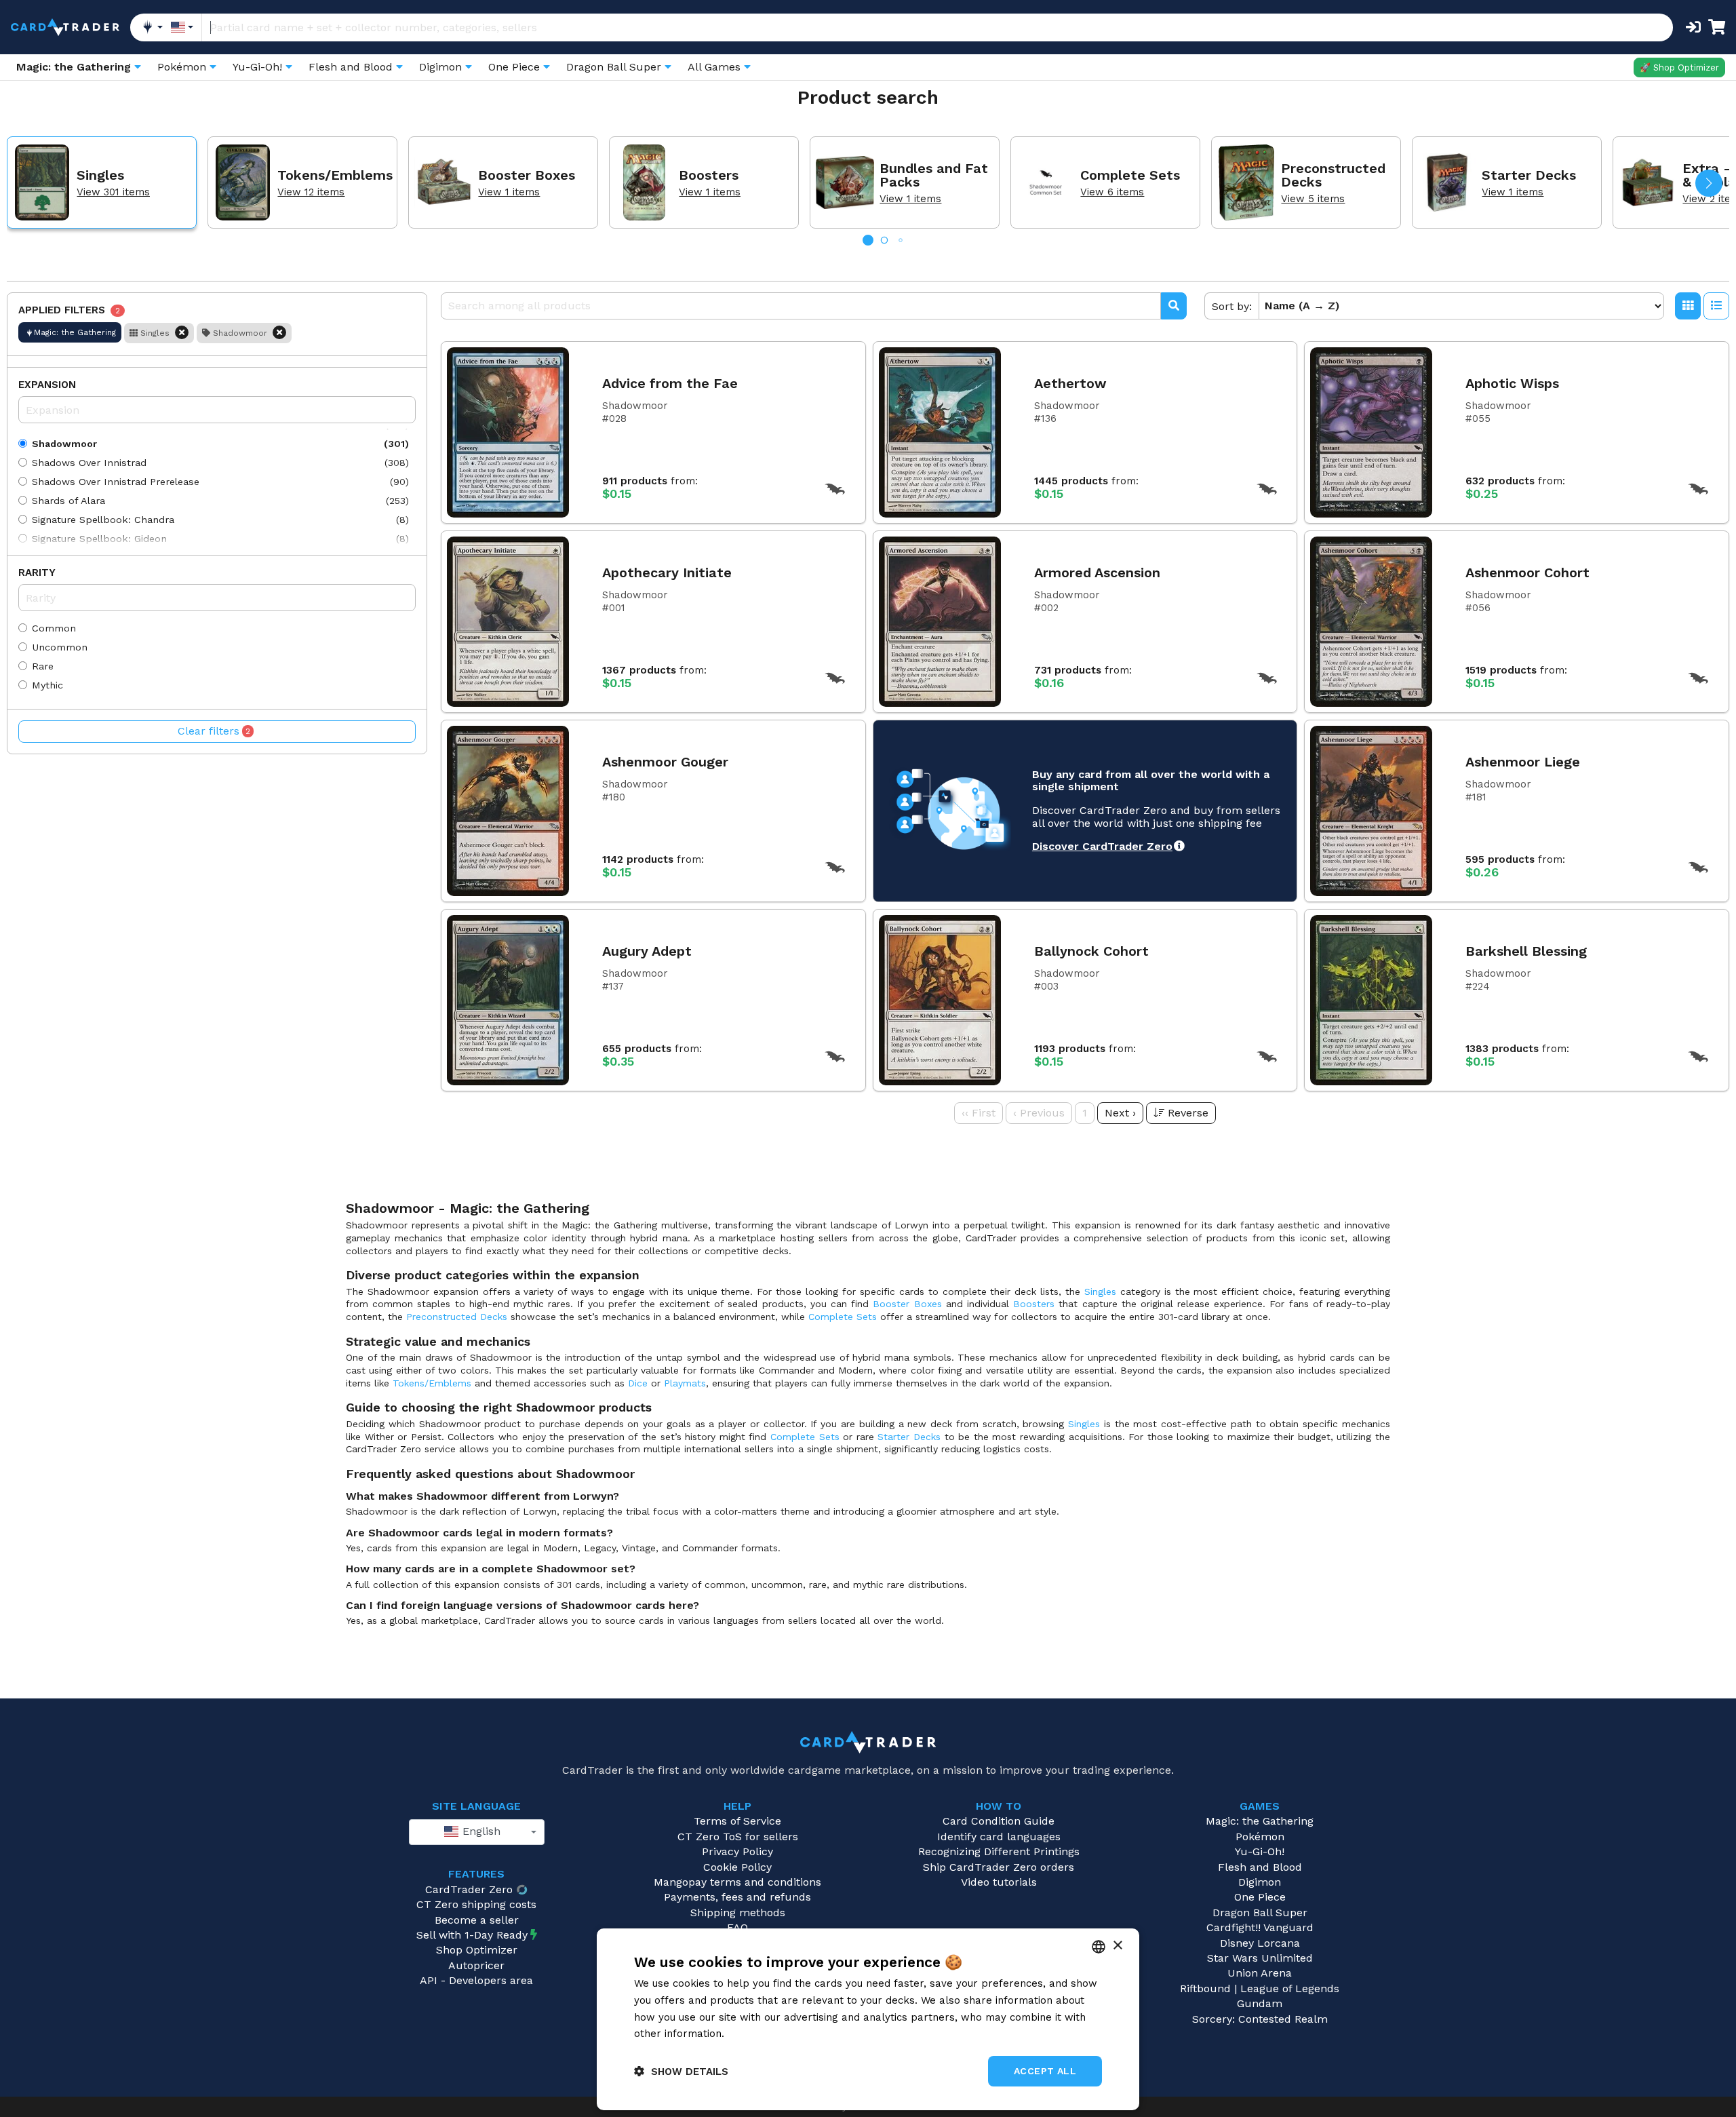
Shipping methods (738, 1912)
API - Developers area (476, 1980)
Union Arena (1260, 1973)
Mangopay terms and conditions (737, 1882)
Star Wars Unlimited (1260, 1958)
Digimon (1260, 1882)
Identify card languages (999, 1837)
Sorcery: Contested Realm (1260, 2019)
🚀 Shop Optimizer (1679, 67)
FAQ (737, 1927)
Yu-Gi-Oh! (1260, 1851)
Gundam (1260, 2003)
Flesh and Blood (1260, 1867)
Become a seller (477, 1920)
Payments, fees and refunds (737, 1897)
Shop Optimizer (477, 1950)
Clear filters (214, 731)
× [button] (1117, 1946)
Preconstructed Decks (457, 1317)
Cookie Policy (737, 1867)
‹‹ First (979, 1113)
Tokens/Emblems (432, 1383)
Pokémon (1260, 1837)
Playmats (685, 1383)
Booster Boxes (907, 1304)
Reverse (1188, 1113)
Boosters (1034, 1304)
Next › (1120, 1113)
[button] (1709, 183)
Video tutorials (999, 1882)
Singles (1100, 1291)
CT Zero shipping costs (476, 1904)
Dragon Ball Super (1260, 1912)
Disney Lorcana (1260, 1943)
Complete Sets (843, 1317)
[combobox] (477, 1832)
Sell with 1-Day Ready (472, 1935)
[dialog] (868, 2019)
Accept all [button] (1045, 2071)
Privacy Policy (737, 1851)
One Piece (1260, 1897)
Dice (638, 1383)
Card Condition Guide (999, 1821)
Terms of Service (737, 1821)
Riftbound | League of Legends (1260, 1988)
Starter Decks (909, 1437)
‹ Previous (1039, 1113)
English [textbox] (480, 1831)
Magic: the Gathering (1260, 1821)
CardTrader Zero (469, 1889)
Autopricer (476, 1965)
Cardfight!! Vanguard (1260, 1927)
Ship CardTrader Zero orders (999, 1867)
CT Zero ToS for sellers (738, 1837)
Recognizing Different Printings (999, 1851)
